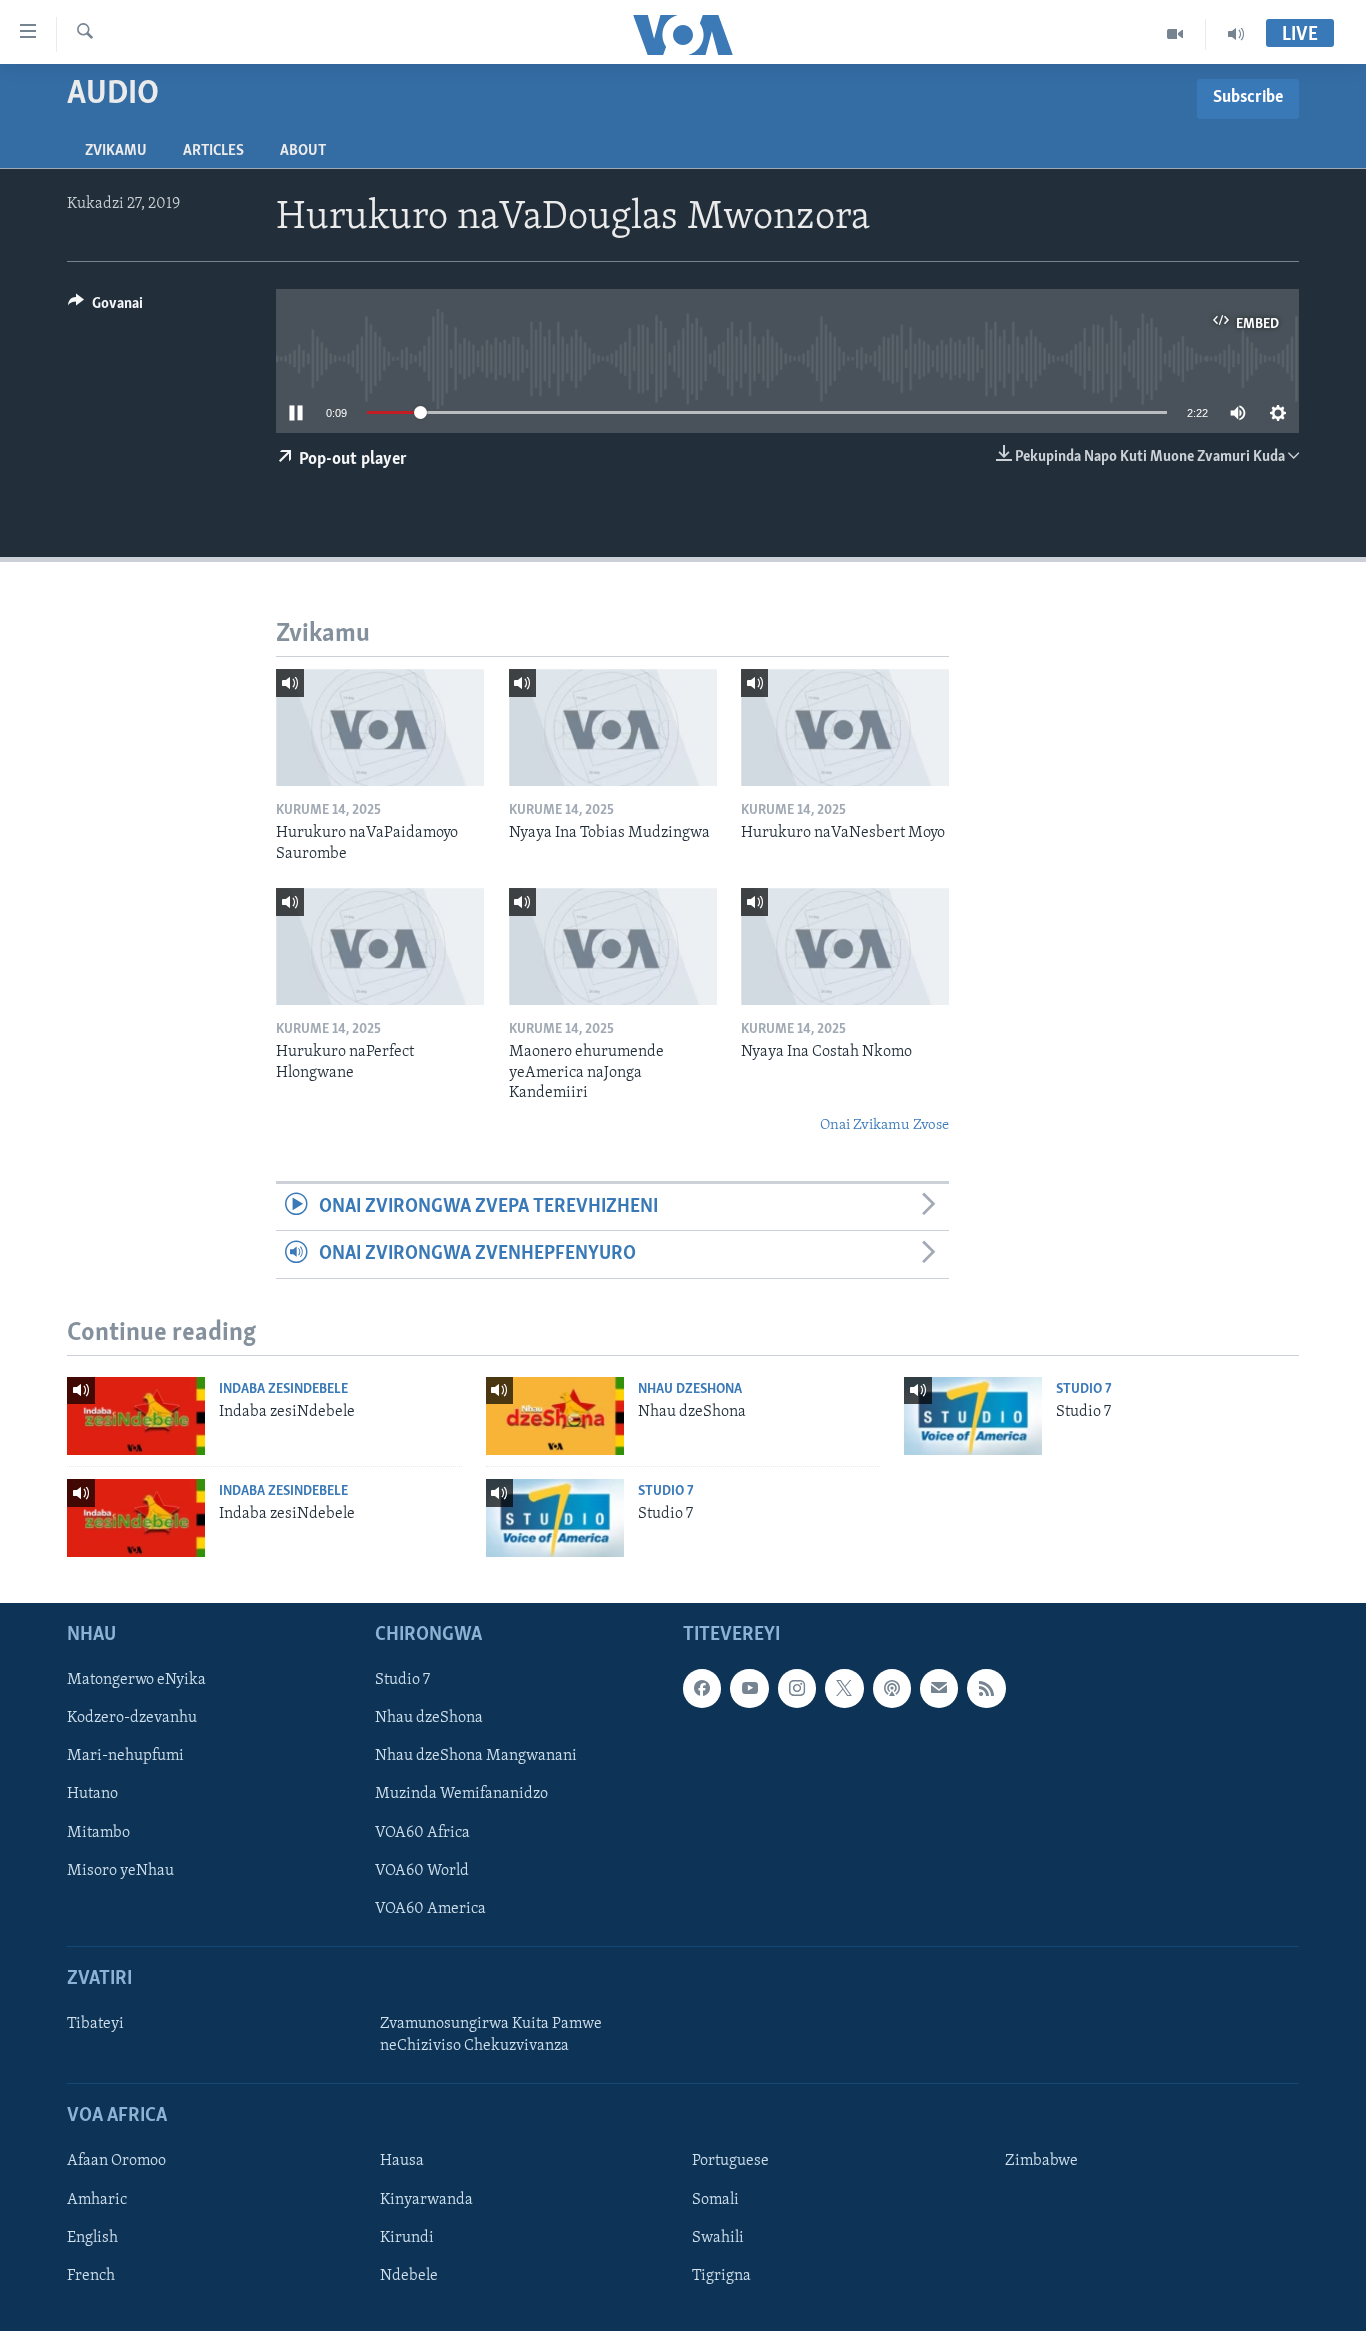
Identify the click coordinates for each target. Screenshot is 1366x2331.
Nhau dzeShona (690, 1389)
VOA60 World (422, 1871)
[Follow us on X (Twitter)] (844, 1688)
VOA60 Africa (422, 1833)
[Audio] (1236, 34)
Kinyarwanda (426, 2199)
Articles (213, 151)
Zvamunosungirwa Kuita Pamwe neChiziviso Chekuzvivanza (491, 2035)
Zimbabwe (1041, 2161)
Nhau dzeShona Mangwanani (476, 1756)
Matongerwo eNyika (136, 1680)
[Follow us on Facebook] (702, 1688)
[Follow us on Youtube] (749, 1688)
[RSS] (986, 1688)
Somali (715, 2199)
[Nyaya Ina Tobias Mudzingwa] (613, 727)
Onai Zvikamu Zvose (884, 1125)
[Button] (105, 308)
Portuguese (730, 2161)
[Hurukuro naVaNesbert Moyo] (845, 727)
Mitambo (98, 1833)
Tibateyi (95, 2024)
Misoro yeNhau (120, 1871)
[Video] (1175, 34)
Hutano (92, 1794)
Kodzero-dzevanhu (132, 1718)
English (92, 2238)
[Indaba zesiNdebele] (136, 1416)
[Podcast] (892, 1688)
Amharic (97, 2199)
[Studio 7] (973, 1416)
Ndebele (409, 2276)
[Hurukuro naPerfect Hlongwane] (380, 946)
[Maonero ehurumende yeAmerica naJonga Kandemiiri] (613, 946)
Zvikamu (116, 151)
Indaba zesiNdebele (283, 1389)
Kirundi (407, 2238)
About (303, 151)
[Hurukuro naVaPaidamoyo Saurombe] (380, 727)
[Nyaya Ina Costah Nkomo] (845, 946)
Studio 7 (1084, 1389)
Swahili (718, 2238)
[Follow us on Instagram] (797, 1688)
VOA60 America (430, 1909)
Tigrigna (721, 2276)
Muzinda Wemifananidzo (461, 1794)
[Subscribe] (939, 1688)
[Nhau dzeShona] (555, 1416)
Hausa (402, 2161)
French (91, 2276)
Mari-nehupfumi (125, 1756)
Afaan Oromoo (116, 2161)
